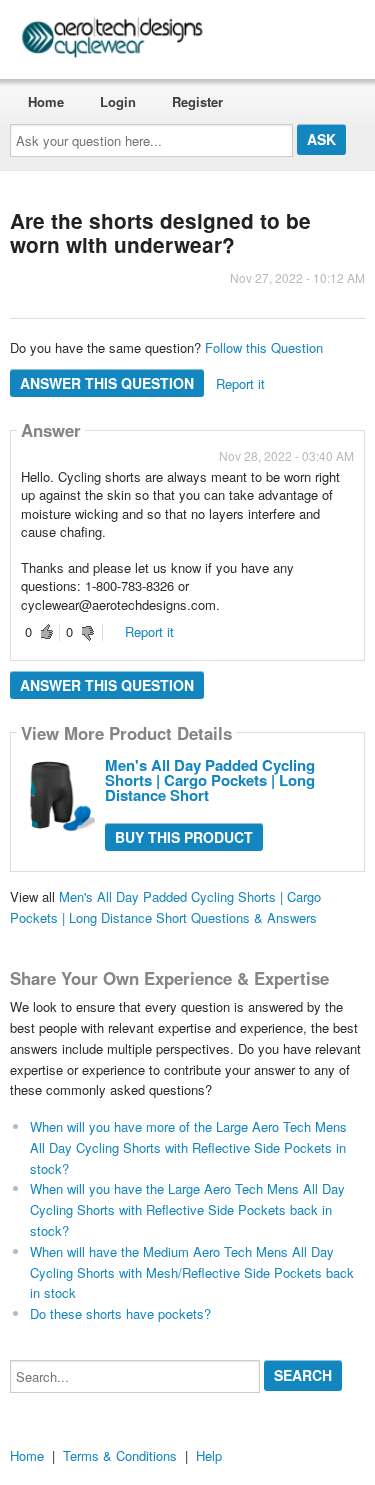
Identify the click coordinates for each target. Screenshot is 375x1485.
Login (118, 101)
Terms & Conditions (120, 1455)
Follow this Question (264, 347)
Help (209, 1455)
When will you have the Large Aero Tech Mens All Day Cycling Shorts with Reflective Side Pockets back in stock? (187, 1209)
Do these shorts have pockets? (120, 1313)
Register (197, 101)
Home (46, 101)
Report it (240, 383)
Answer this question (107, 383)
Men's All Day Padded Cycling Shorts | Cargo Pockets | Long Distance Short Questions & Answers (165, 907)
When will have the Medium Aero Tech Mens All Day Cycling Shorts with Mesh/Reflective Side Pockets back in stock (192, 1272)
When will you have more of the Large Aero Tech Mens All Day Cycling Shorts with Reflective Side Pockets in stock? (188, 1147)
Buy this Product (184, 837)
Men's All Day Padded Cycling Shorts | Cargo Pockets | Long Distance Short (210, 780)
